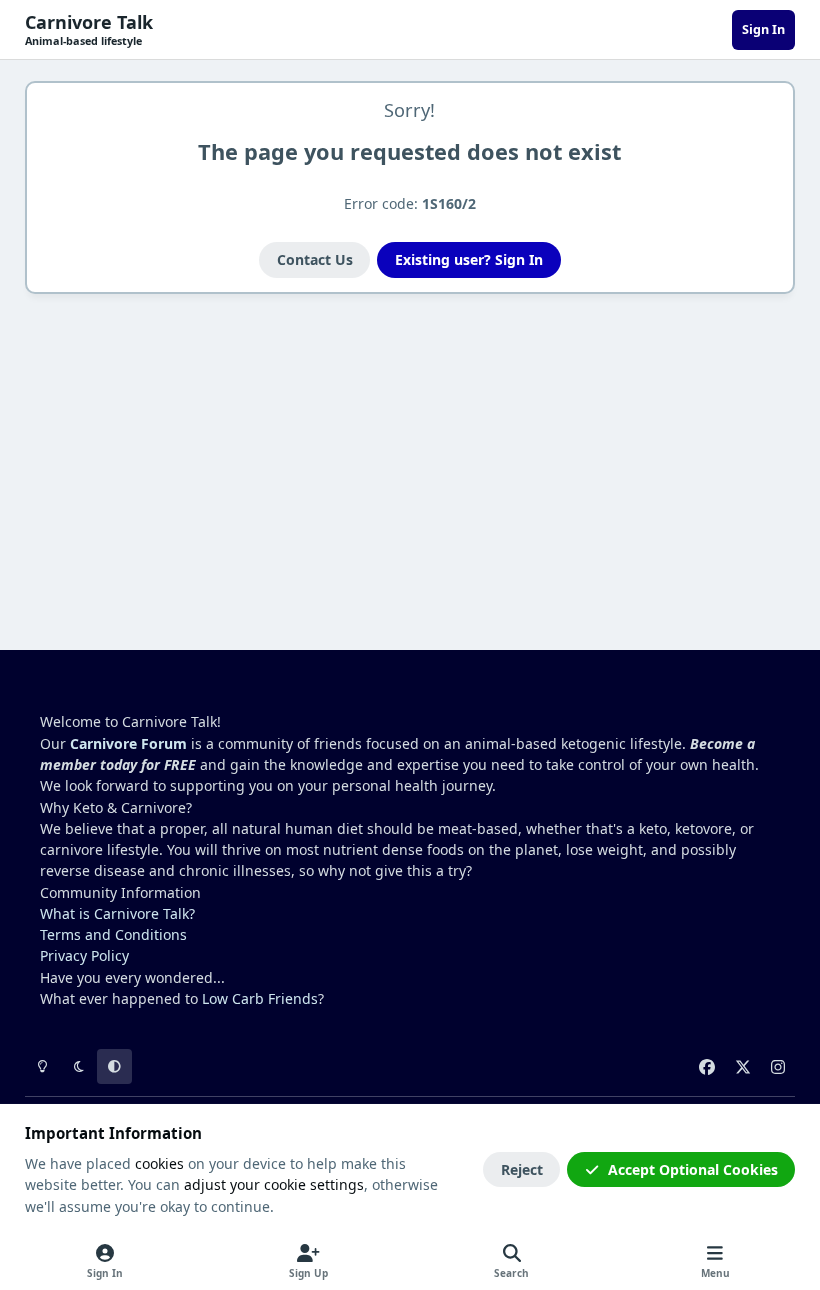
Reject (522, 1169)
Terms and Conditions (113, 934)
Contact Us (315, 259)
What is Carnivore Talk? (117, 913)
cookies (159, 1163)
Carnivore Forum (128, 743)
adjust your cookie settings (274, 1184)
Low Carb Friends (260, 998)
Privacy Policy (84, 955)
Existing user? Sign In (469, 259)
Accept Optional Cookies (693, 1169)
